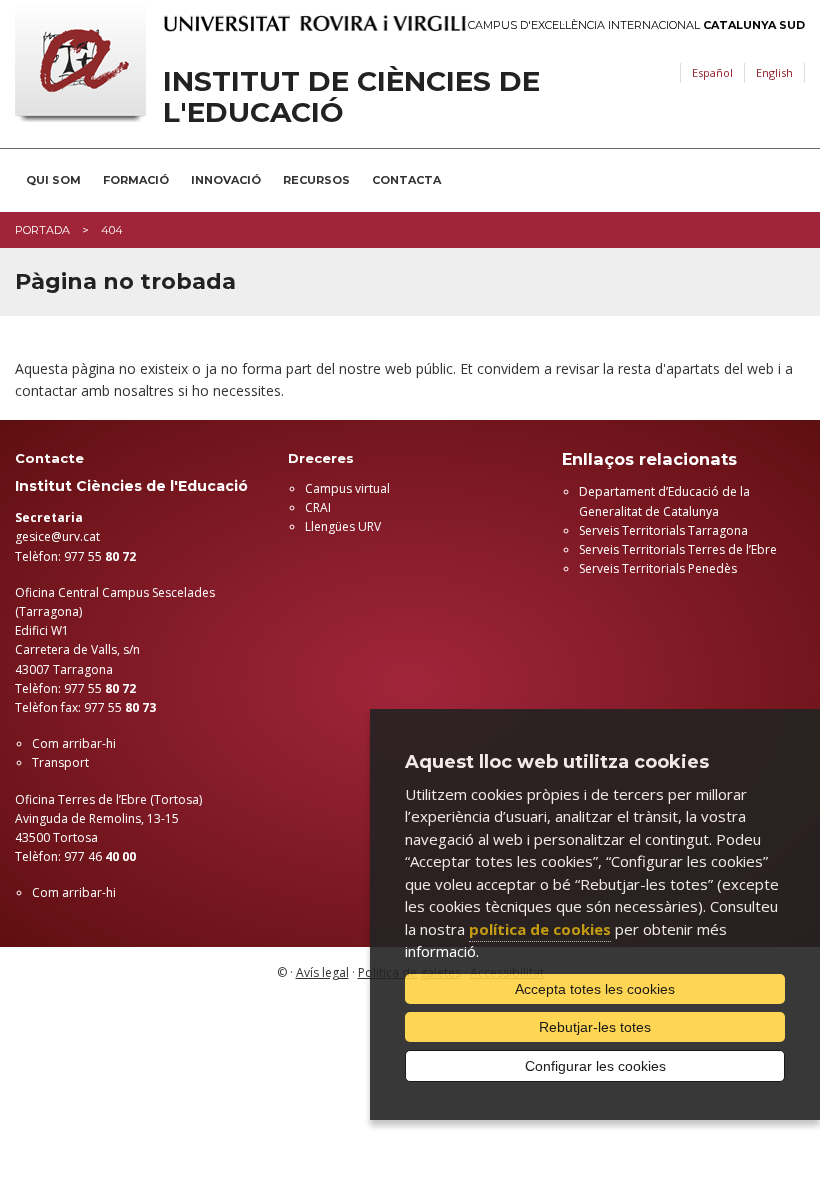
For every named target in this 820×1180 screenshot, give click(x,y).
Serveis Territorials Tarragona (663, 530)
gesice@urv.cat (57, 536)
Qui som (53, 180)
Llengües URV (343, 526)
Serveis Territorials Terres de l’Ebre (678, 549)
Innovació (226, 180)
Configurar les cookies (595, 1066)
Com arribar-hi (74, 743)
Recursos (316, 180)
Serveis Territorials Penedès (658, 568)
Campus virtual (347, 488)
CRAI (318, 507)
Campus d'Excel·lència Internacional (636, 25)
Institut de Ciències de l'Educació (351, 97)
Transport (60, 762)
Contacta (406, 180)
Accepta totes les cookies (595, 989)
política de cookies (540, 929)
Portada (42, 230)
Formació (136, 180)
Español (712, 72)
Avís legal (322, 972)
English (774, 72)
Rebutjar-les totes (595, 1027)
